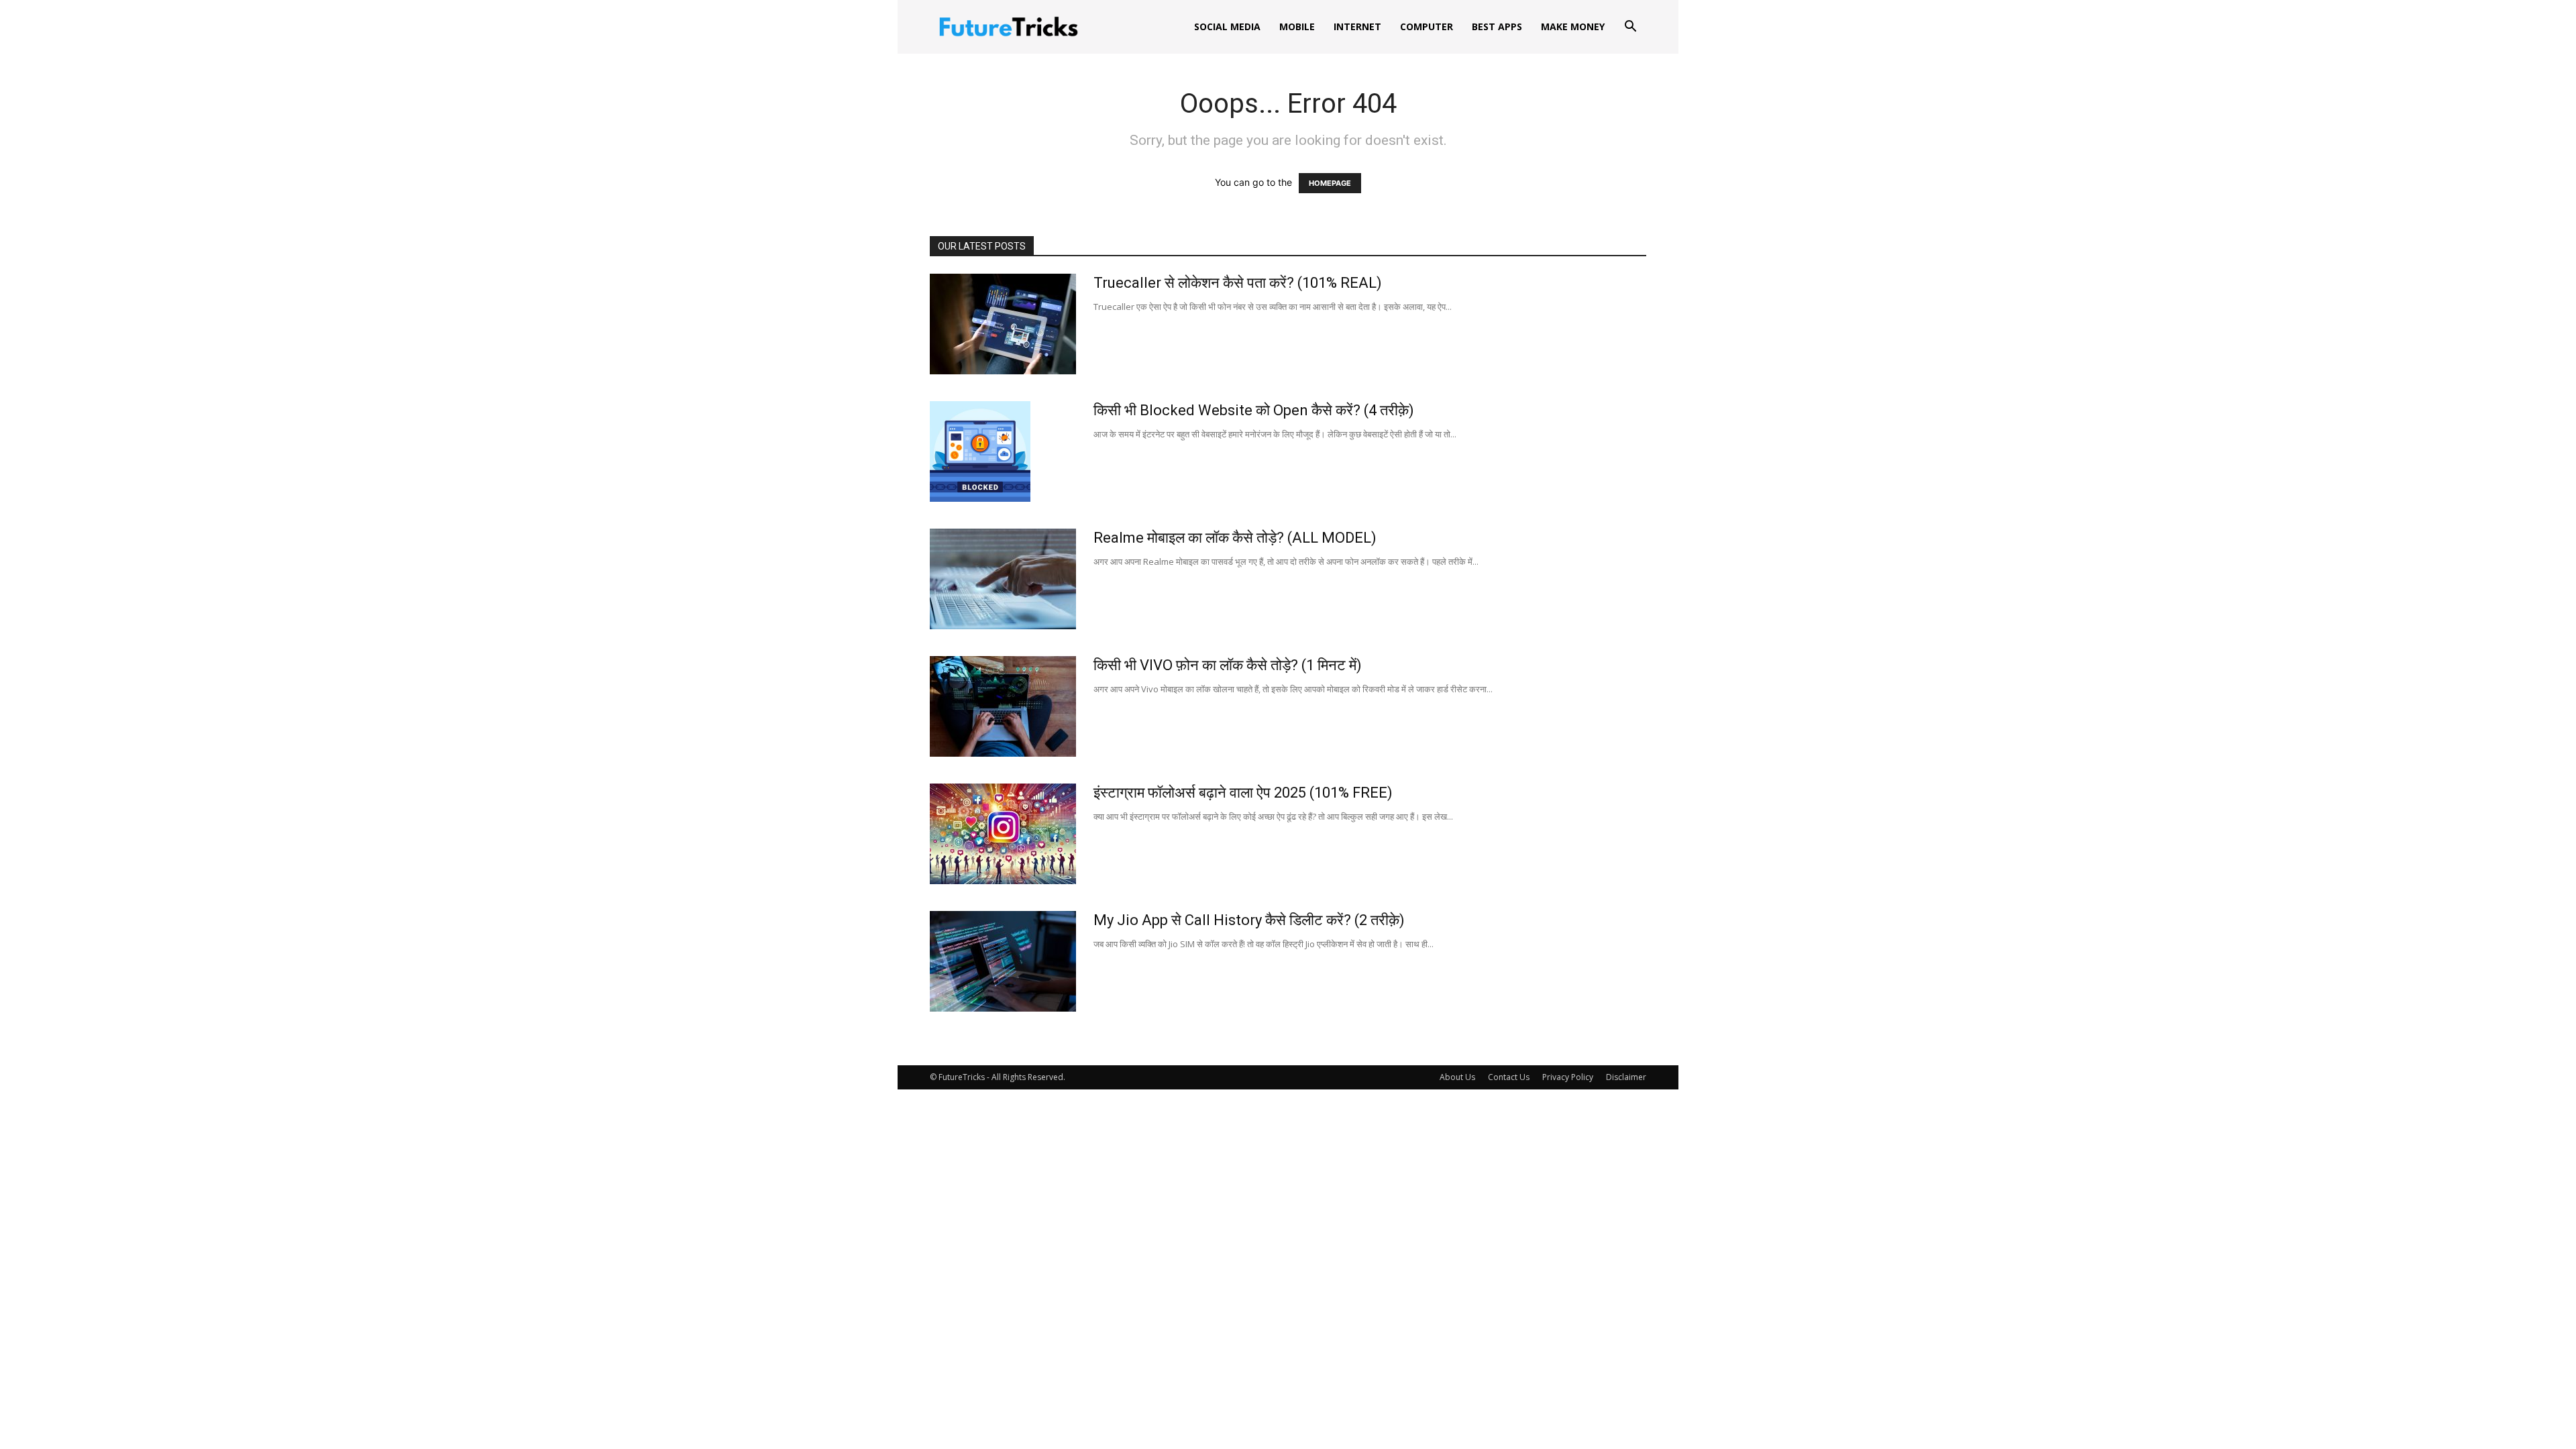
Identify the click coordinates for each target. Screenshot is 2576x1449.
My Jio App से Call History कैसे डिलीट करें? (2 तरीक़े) (1249, 920)
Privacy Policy (1568, 1077)
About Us (1457, 1077)
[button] (1630, 28)
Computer (1427, 26)
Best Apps (1497, 26)
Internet (1357, 26)
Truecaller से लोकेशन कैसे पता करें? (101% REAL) (1238, 283)
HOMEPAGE (1330, 183)
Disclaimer (1626, 1077)
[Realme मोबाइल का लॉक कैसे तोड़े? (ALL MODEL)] (1003, 579)
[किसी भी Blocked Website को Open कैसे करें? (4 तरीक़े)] (980, 451)
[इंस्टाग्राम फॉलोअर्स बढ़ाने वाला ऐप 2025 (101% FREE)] (1003, 834)
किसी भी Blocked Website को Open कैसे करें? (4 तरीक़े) (1254, 410)
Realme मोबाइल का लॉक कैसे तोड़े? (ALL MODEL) (1235, 538)
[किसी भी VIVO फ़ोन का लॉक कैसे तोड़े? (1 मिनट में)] (1003, 706)
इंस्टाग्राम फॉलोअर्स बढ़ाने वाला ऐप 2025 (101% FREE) (1243, 793)
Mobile (1297, 26)
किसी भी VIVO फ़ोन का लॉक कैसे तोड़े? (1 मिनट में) (1228, 665)
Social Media (1227, 26)
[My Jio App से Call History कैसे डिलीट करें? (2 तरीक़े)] (1003, 961)
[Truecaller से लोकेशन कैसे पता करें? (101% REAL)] (1003, 324)
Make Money (1573, 26)
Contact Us (1509, 1077)
